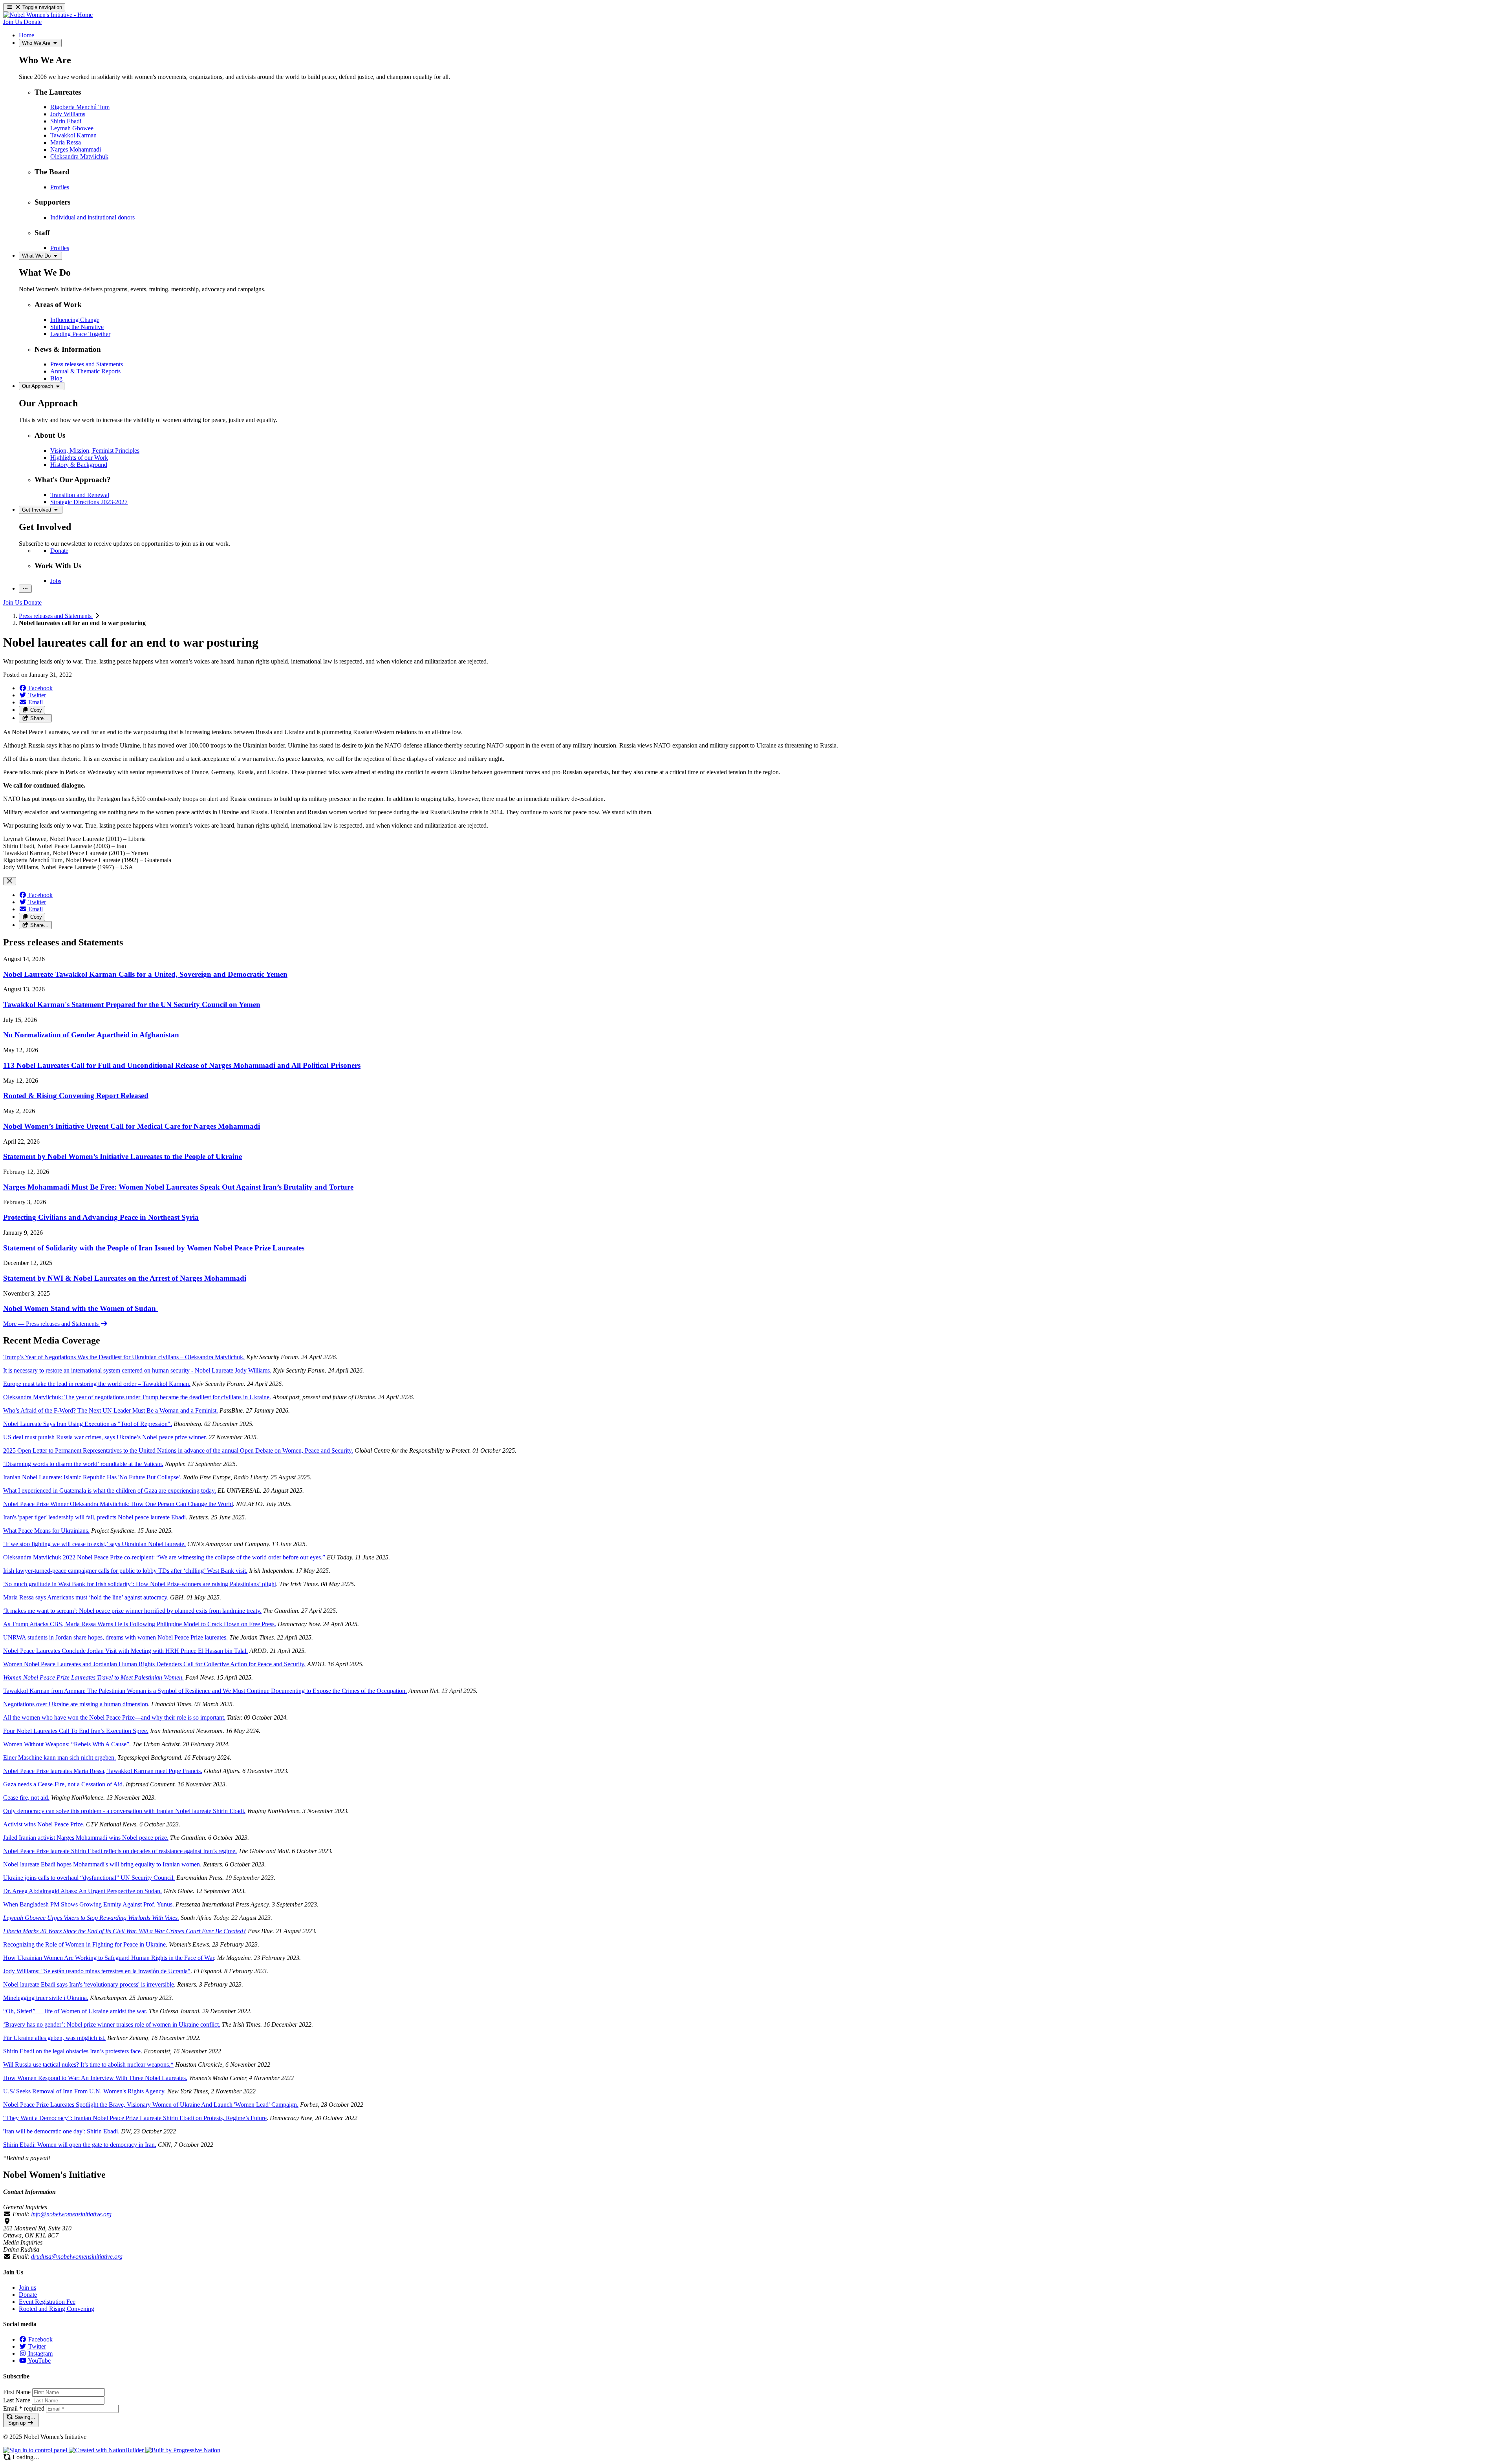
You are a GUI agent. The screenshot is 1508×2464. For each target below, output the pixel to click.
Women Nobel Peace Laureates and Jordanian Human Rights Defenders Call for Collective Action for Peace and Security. (154, 1664)
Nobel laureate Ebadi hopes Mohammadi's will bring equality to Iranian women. (102, 1864)
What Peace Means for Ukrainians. (46, 1531)
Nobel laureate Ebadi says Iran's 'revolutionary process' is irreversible (89, 1984)
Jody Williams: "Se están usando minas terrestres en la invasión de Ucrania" (97, 1971)
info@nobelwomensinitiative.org (71, 2214)
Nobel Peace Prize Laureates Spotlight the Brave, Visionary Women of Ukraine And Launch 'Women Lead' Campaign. (151, 2105)
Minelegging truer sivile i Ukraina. (46, 1998)
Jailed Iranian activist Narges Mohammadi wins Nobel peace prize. (86, 1838)
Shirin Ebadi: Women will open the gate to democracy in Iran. (80, 2145)
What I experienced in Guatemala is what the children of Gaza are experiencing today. (110, 1491)
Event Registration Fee (47, 2302)
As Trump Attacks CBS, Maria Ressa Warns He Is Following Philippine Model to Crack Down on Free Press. (140, 1624)
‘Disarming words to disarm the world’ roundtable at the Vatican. (83, 1464)
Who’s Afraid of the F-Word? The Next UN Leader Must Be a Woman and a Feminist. (111, 1410)
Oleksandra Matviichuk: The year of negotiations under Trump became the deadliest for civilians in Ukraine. (137, 1397)
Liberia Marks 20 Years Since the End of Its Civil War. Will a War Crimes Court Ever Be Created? (125, 1931)
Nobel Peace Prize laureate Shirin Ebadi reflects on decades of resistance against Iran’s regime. (120, 1851)
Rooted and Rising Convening (57, 2309)
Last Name (17, 2400)
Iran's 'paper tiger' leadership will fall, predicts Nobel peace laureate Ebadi (94, 1517)
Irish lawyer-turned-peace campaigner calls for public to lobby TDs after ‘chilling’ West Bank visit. (125, 1571)
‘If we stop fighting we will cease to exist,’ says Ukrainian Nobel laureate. (94, 1544)
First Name (17, 2392)
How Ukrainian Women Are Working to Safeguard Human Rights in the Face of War (109, 1958)
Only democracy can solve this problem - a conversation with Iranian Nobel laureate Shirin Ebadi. (124, 1811)
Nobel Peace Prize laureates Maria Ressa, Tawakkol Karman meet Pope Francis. (103, 1771)
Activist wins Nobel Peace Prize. (44, 1824)
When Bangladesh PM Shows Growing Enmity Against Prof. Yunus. (89, 1904)
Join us (27, 2288)
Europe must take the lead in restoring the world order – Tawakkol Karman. (97, 1384)
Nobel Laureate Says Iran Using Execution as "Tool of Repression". (88, 1424)
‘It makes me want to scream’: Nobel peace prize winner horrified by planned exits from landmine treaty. (132, 1611)
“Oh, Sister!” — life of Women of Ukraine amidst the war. (75, 2011)
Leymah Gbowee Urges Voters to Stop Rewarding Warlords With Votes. (91, 1918)
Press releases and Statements (56, 616)
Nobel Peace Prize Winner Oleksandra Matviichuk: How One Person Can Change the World (118, 1504)
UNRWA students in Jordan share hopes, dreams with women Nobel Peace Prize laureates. (115, 1637)
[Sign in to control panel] (36, 2450)
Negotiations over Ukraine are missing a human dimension (76, 1704)
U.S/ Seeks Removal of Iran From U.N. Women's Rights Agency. (84, 2091)
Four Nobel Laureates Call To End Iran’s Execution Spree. (76, 1731)
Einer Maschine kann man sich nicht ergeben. (59, 1758)
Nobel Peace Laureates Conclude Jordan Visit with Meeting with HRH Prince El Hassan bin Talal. (125, 1651)
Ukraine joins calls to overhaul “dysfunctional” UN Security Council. (89, 1878)
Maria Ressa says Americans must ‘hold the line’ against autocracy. (86, 1597)
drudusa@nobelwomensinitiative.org (77, 2257)
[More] (25, 589)
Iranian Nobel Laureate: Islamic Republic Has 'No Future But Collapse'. (92, 1477)
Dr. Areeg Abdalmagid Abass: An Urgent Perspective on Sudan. (82, 1891)
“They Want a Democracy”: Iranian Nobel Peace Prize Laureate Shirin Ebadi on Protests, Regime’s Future (135, 2118)
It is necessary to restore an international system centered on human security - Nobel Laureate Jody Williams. (137, 1370)
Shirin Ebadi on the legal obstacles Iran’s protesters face (72, 2051)
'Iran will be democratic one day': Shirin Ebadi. (61, 2131)
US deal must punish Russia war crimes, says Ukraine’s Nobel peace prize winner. (105, 1437)
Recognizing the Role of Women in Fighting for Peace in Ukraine (84, 1944)
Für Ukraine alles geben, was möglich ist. (54, 2038)
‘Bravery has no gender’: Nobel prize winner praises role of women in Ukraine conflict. (112, 2024)
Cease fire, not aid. (26, 1798)
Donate (28, 2295)
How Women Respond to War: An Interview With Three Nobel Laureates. (95, 2078)
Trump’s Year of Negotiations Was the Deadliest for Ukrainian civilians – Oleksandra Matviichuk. (124, 1357)
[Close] (10, 881)
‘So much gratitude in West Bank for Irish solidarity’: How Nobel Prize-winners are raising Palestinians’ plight (140, 1584)
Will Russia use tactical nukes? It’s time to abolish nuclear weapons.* (88, 2065)
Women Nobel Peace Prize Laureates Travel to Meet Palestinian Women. (93, 1677)
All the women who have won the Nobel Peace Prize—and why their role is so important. (114, 1717)
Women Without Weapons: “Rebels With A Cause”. (67, 1744)
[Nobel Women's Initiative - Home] (48, 15)
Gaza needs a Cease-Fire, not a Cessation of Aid (63, 1784)
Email (24, 2408)
